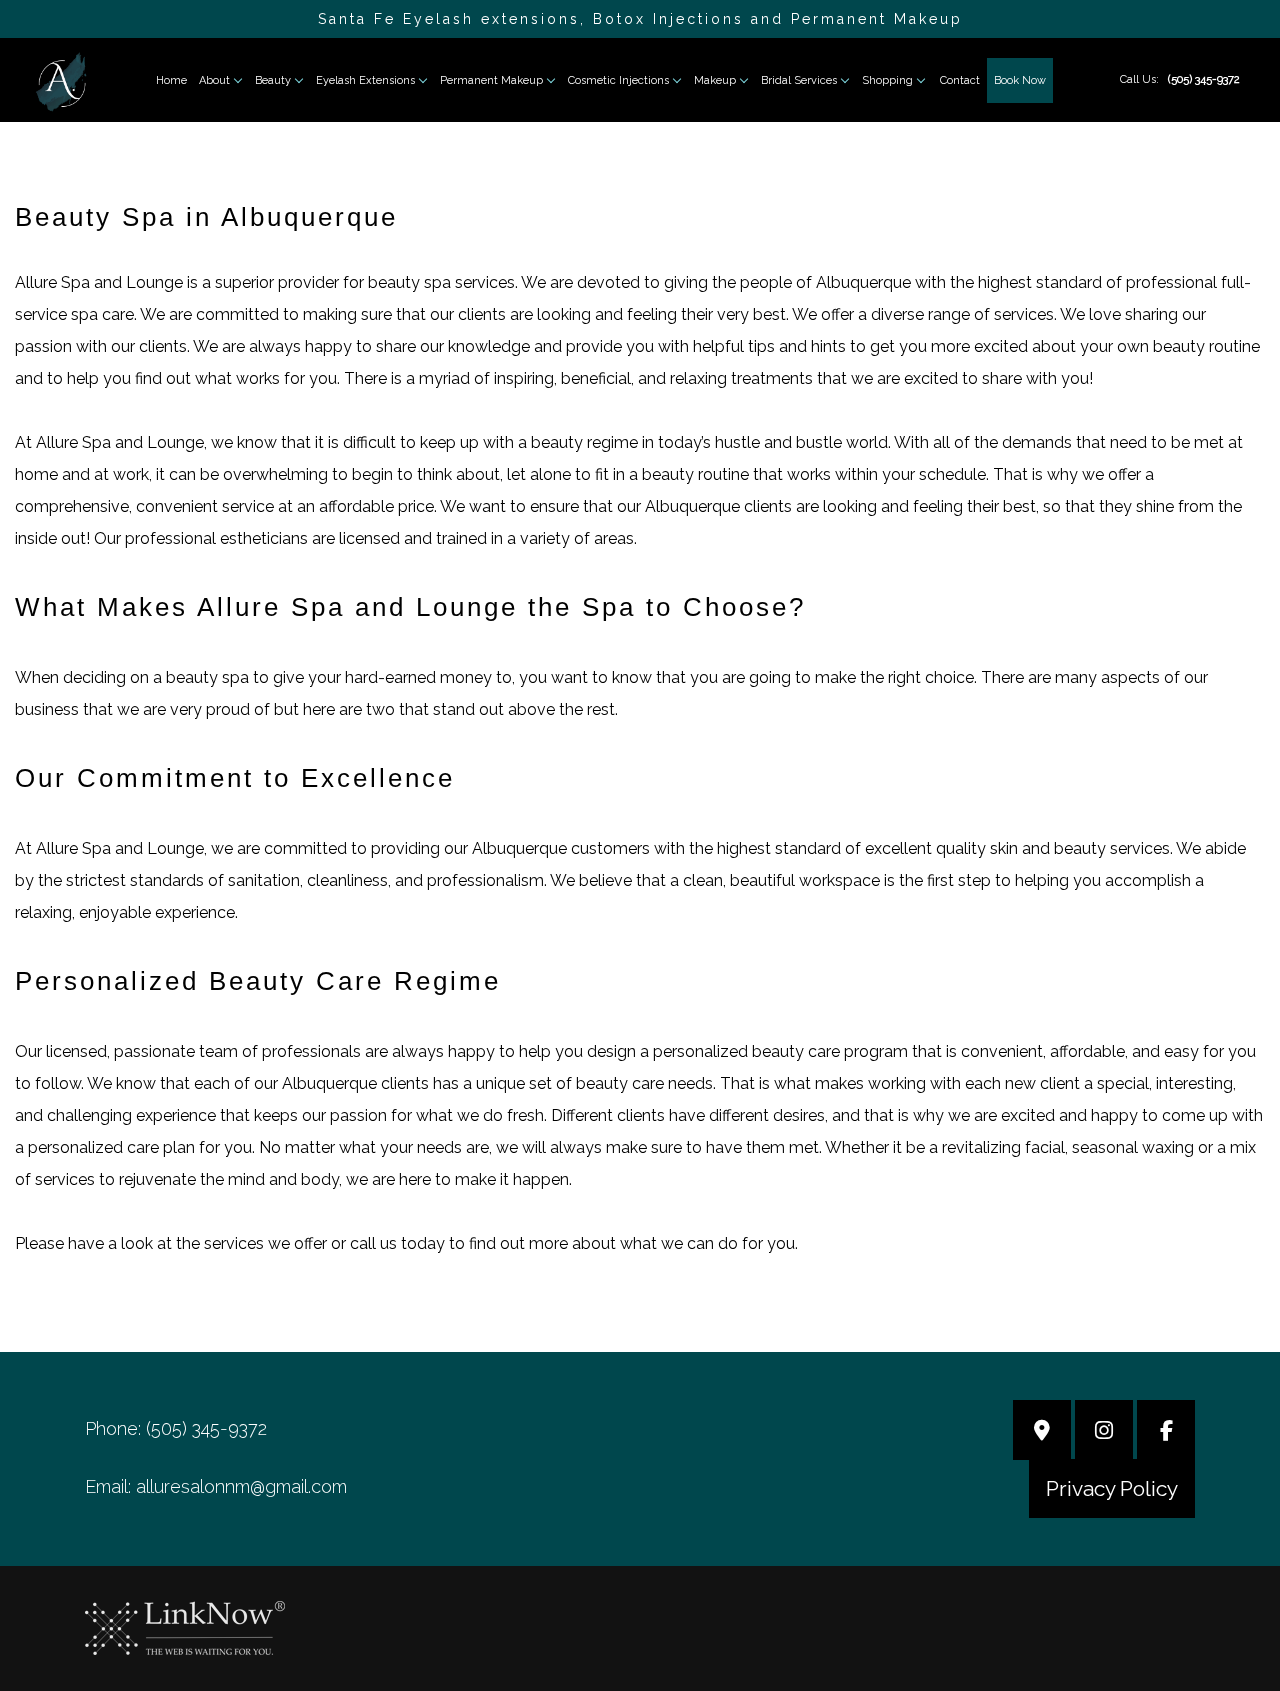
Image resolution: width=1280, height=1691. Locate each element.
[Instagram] (1104, 1432)
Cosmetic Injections (618, 80)
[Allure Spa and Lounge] (61, 80)
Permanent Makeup (491, 80)
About (214, 80)
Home (171, 80)
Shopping (887, 80)
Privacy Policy (1112, 1488)
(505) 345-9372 (1204, 79)
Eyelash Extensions (365, 80)
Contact (960, 80)
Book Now (1020, 80)
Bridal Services (799, 80)
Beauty (273, 80)
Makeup (715, 80)
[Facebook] (1166, 1432)
